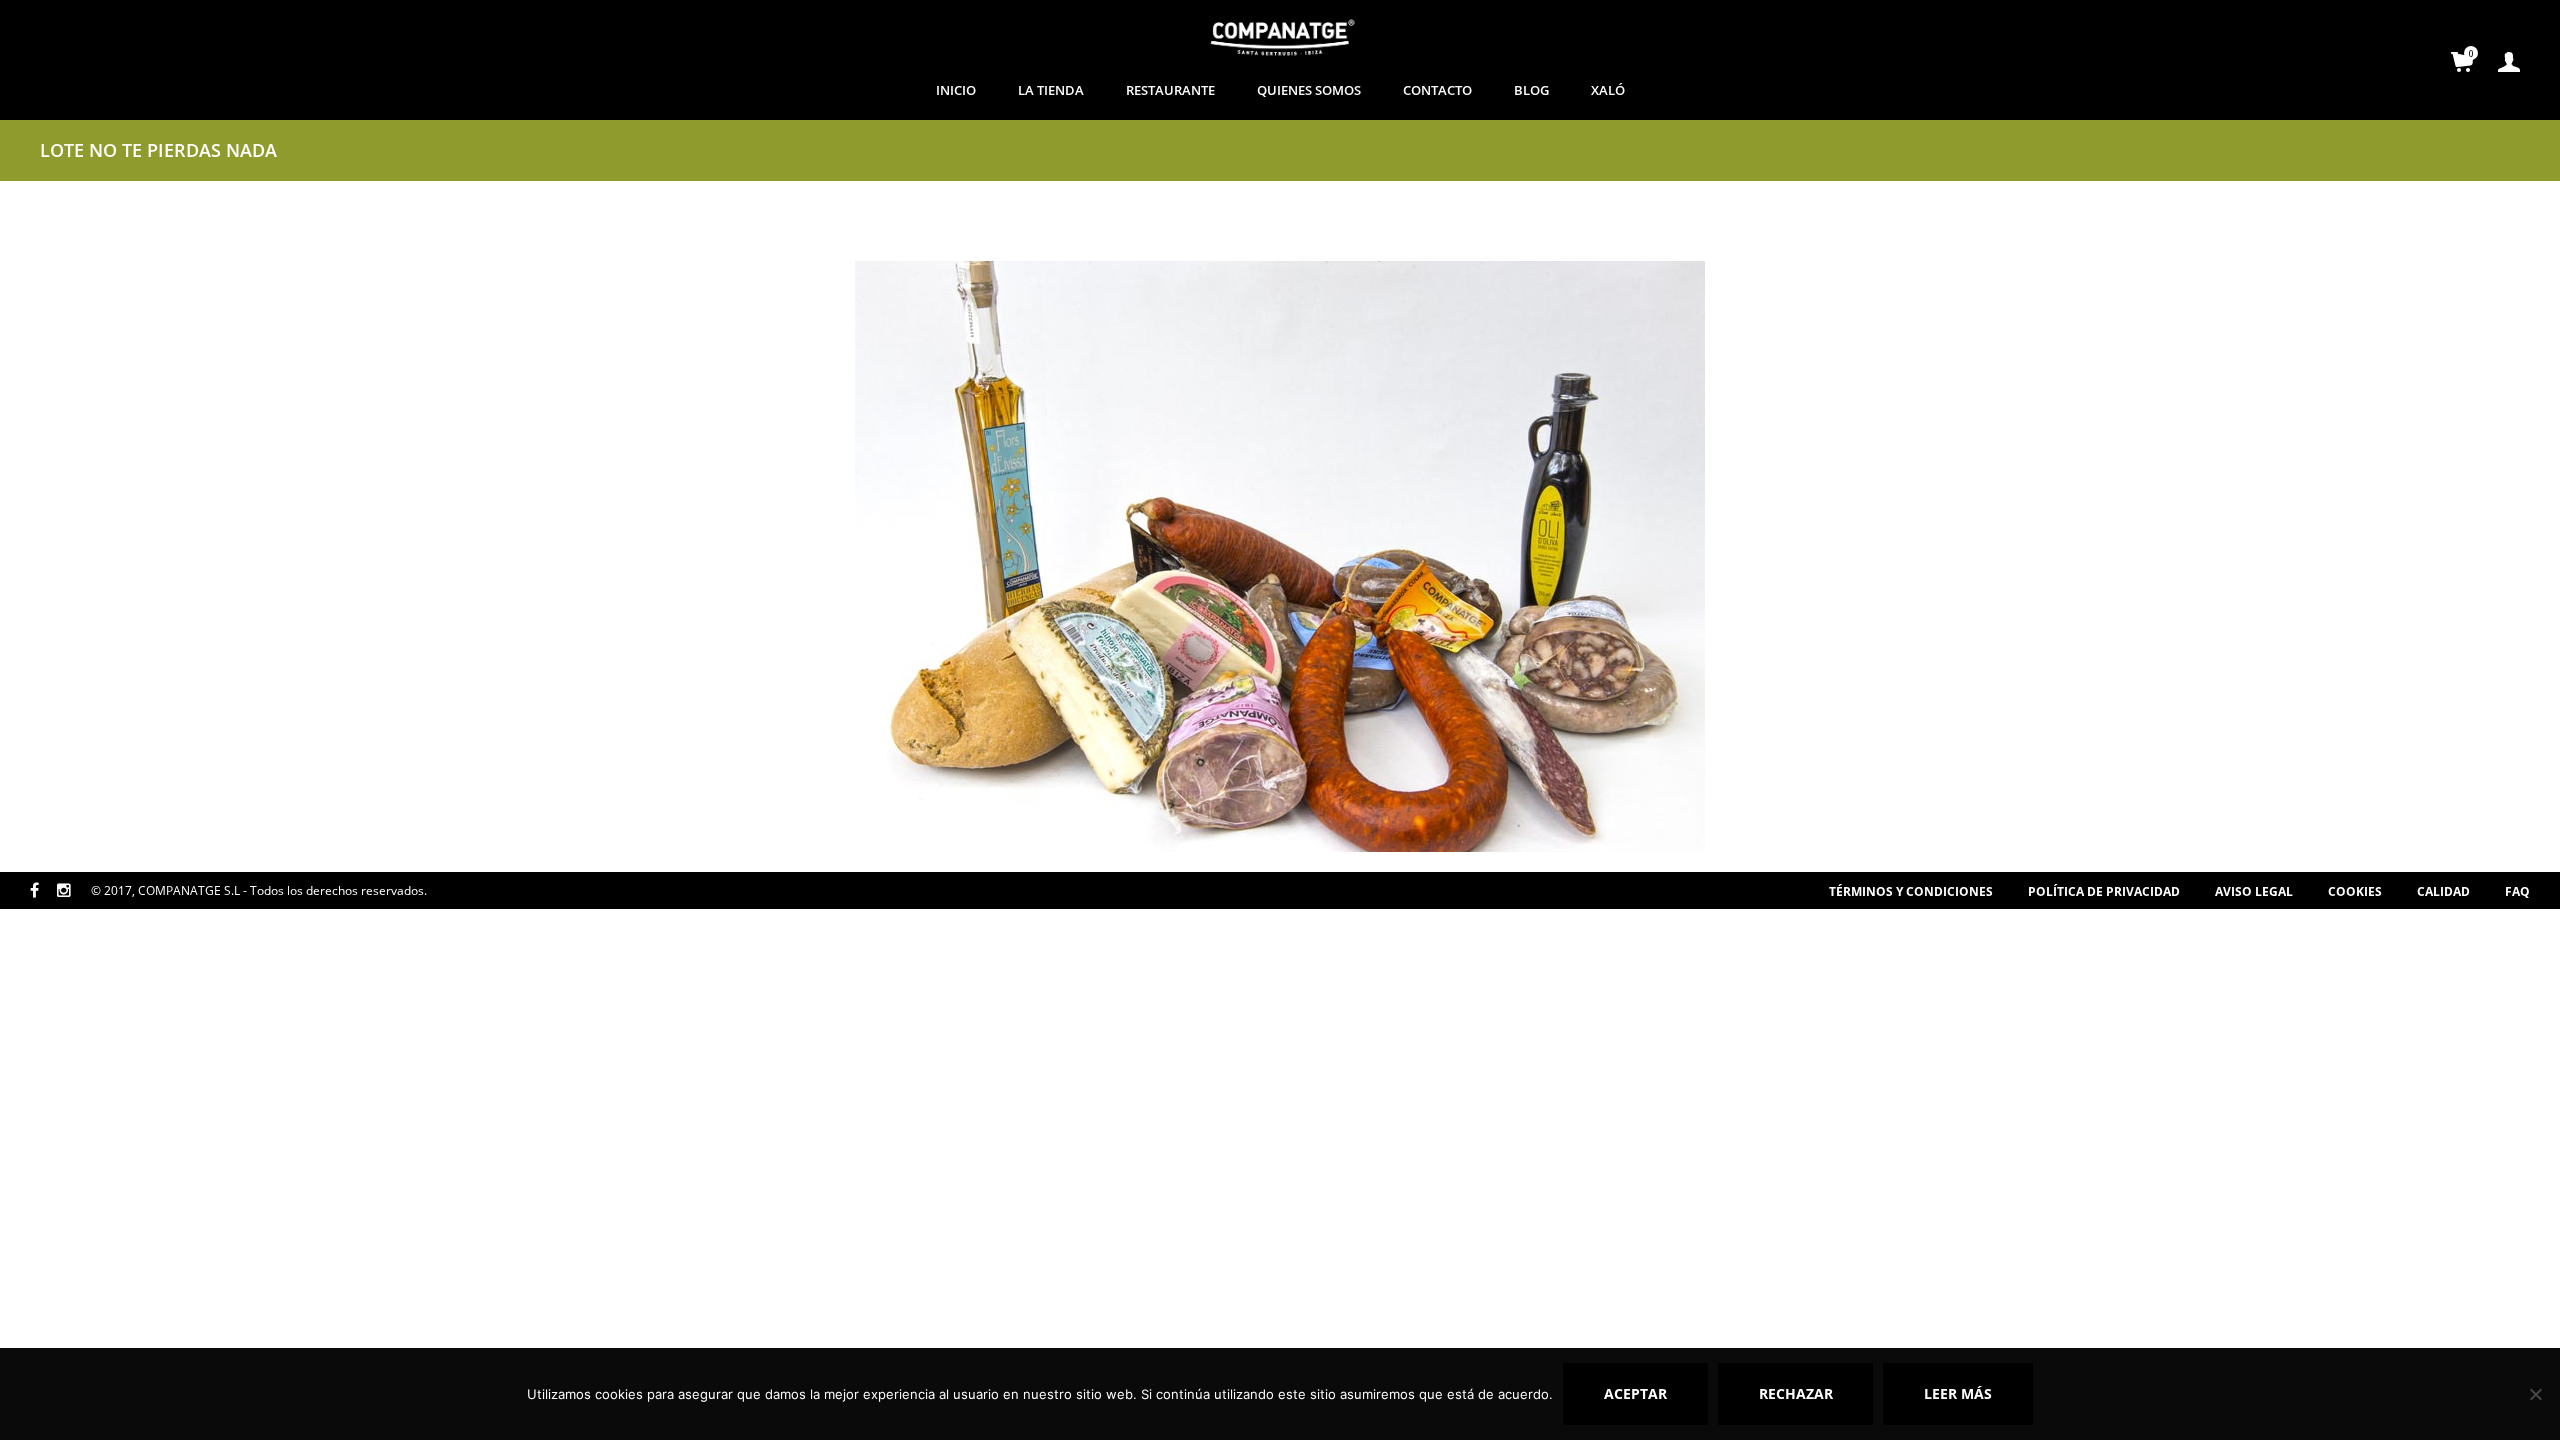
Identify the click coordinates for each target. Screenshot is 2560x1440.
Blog (1531, 90)
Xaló (1608, 90)
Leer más (1958, 1393)
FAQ (2517, 891)
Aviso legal (2254, 891)
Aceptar (1635, 1393)
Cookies (2355, 891)
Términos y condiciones (1911, 891)
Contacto (1437, 90)
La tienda (1051, 90)
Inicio (956, 90)
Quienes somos (1309, 90)
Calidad (2443, 891)
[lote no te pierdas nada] (1280, 554)
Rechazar (1796, 1393)
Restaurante (1170, 90)
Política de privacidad (2104, 891)
